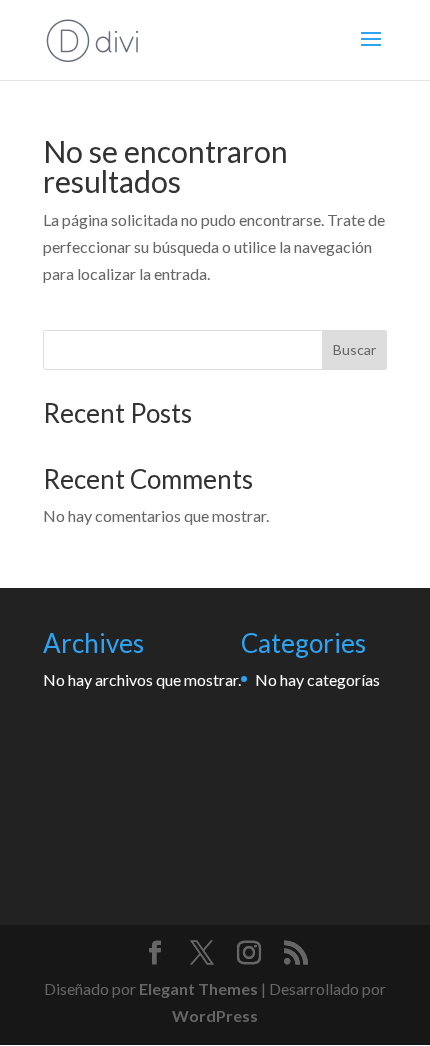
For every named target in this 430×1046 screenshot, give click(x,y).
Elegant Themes (198, 988)
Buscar (354, 349)
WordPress (215, 1015)
